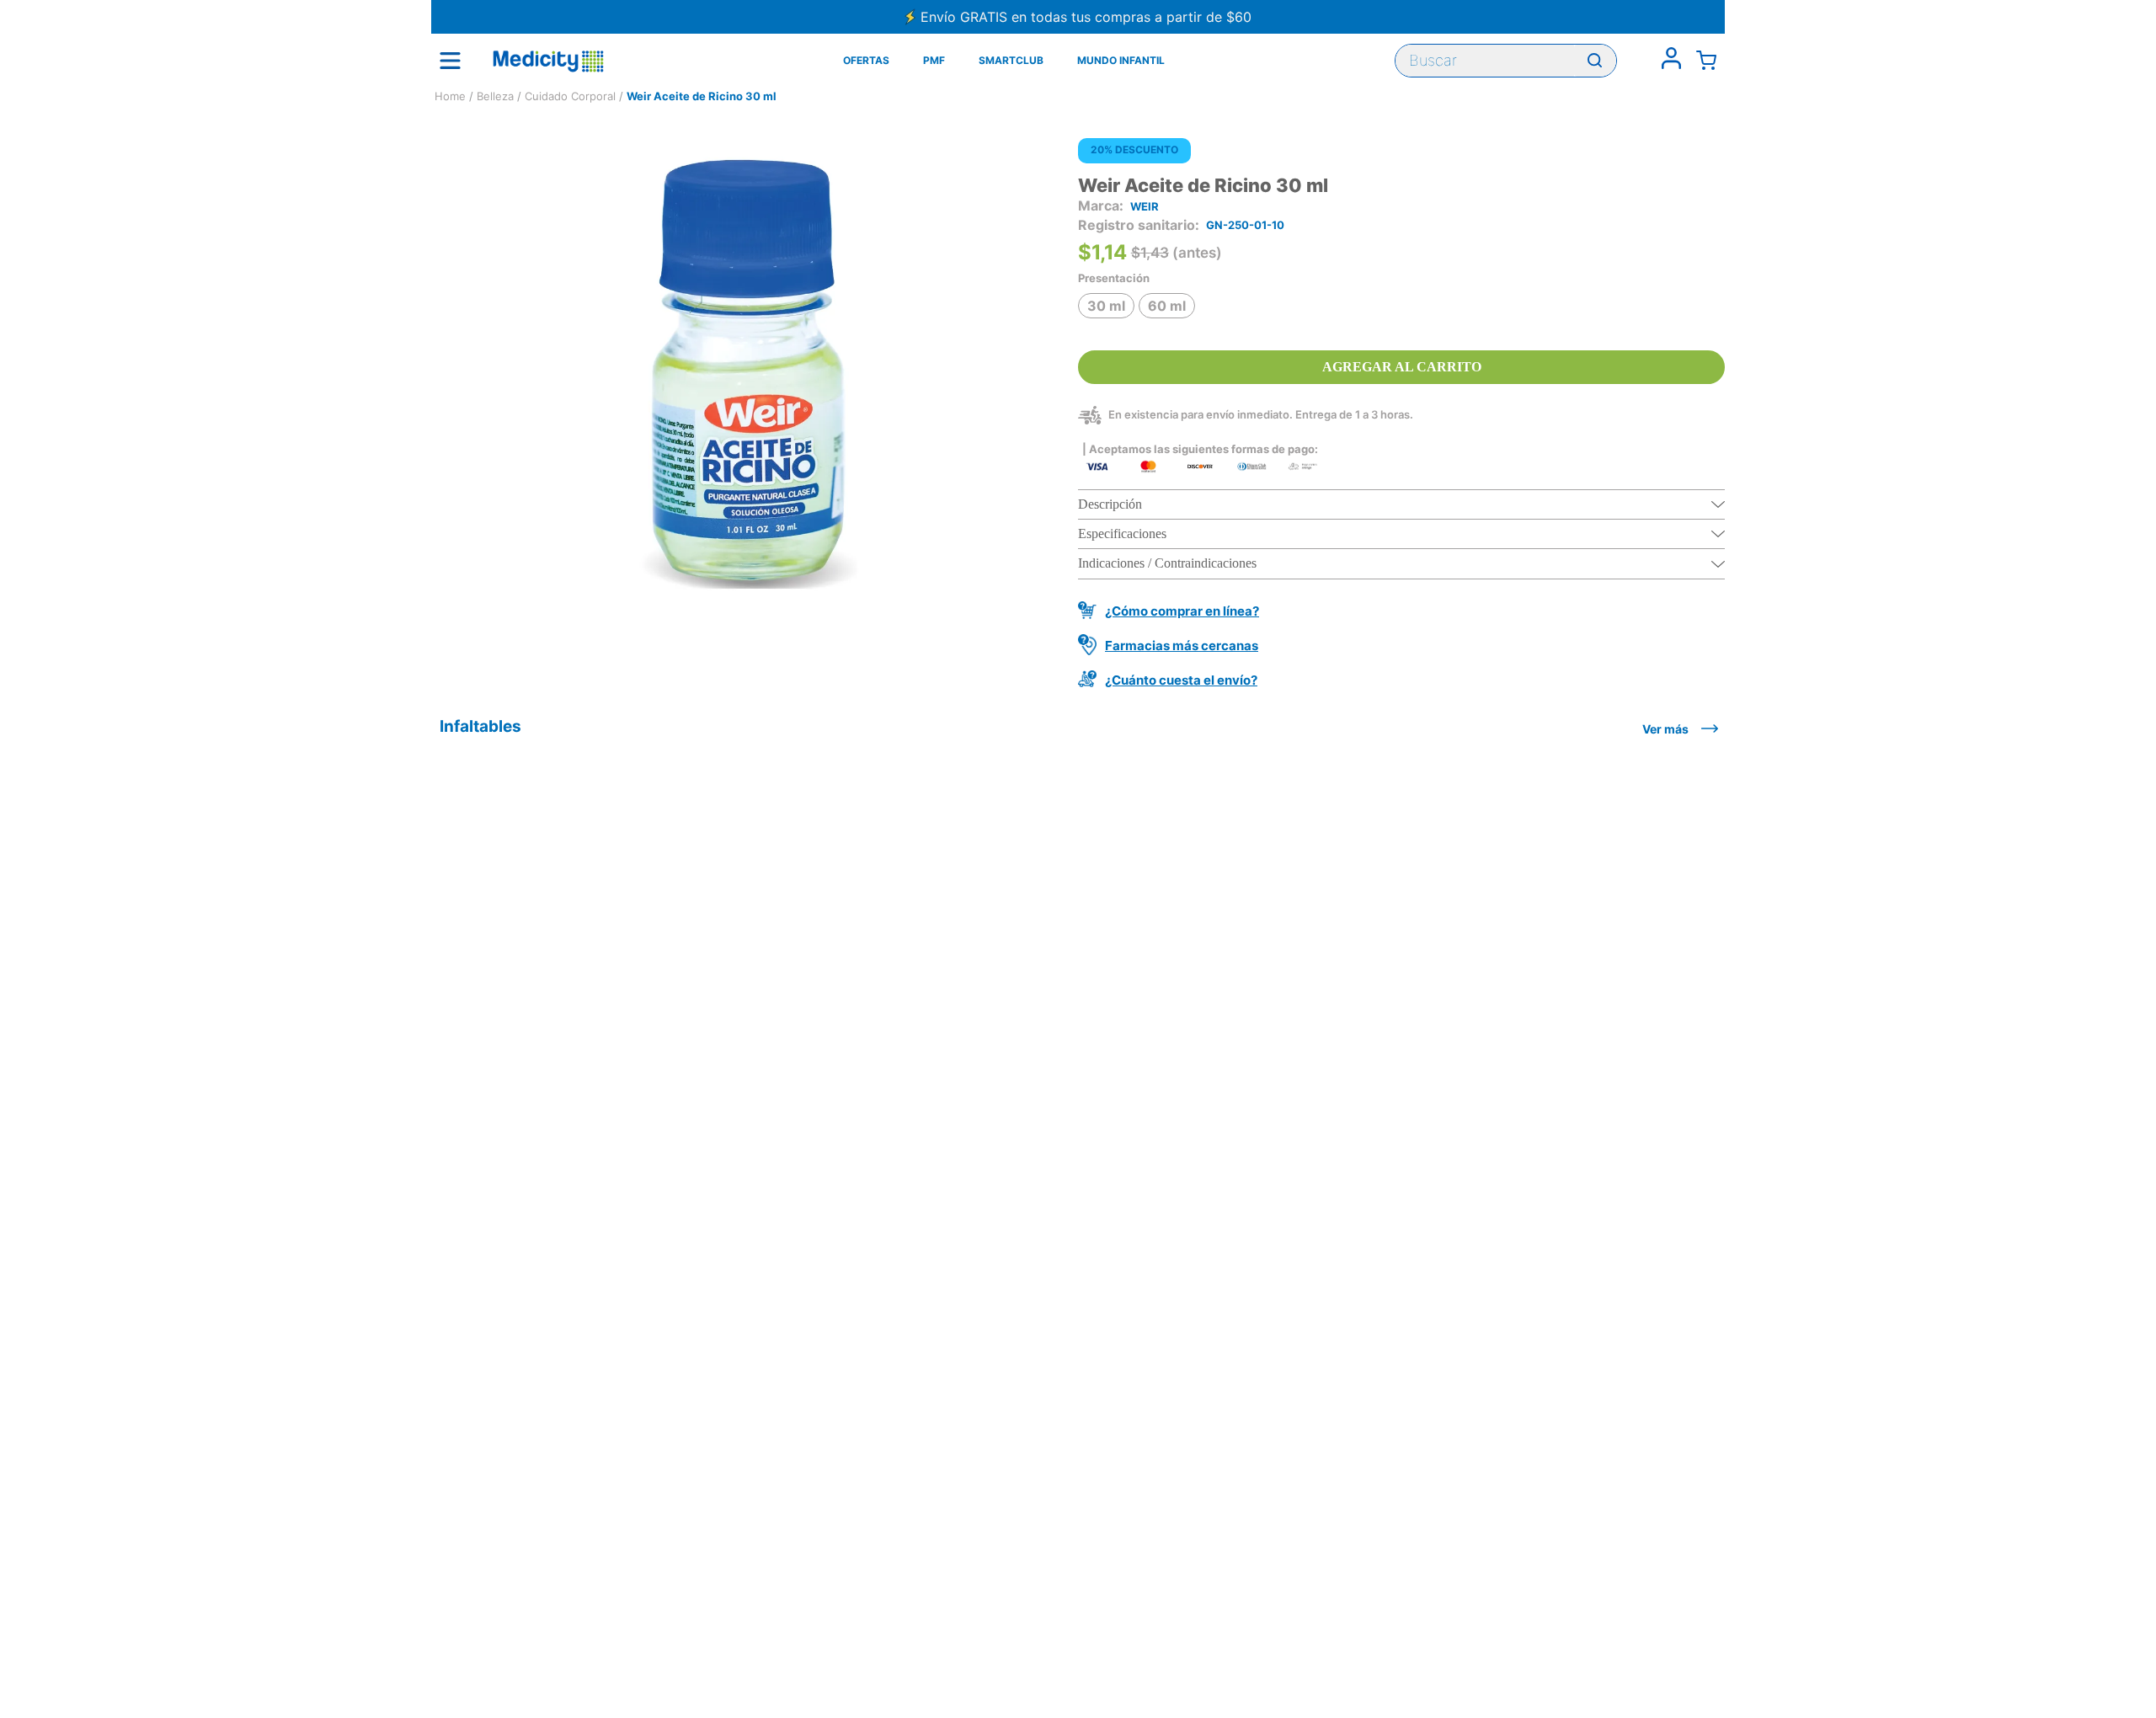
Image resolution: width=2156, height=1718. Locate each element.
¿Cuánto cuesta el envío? (1181, 680)
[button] (1106, 306)
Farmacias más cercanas (1182, 646)
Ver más (1665, 729)
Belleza (495, 96)
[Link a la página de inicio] (450, 96)
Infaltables (480, 726)
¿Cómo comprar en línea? (1182, 611)
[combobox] (1506, 61)
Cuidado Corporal (570, 96)
